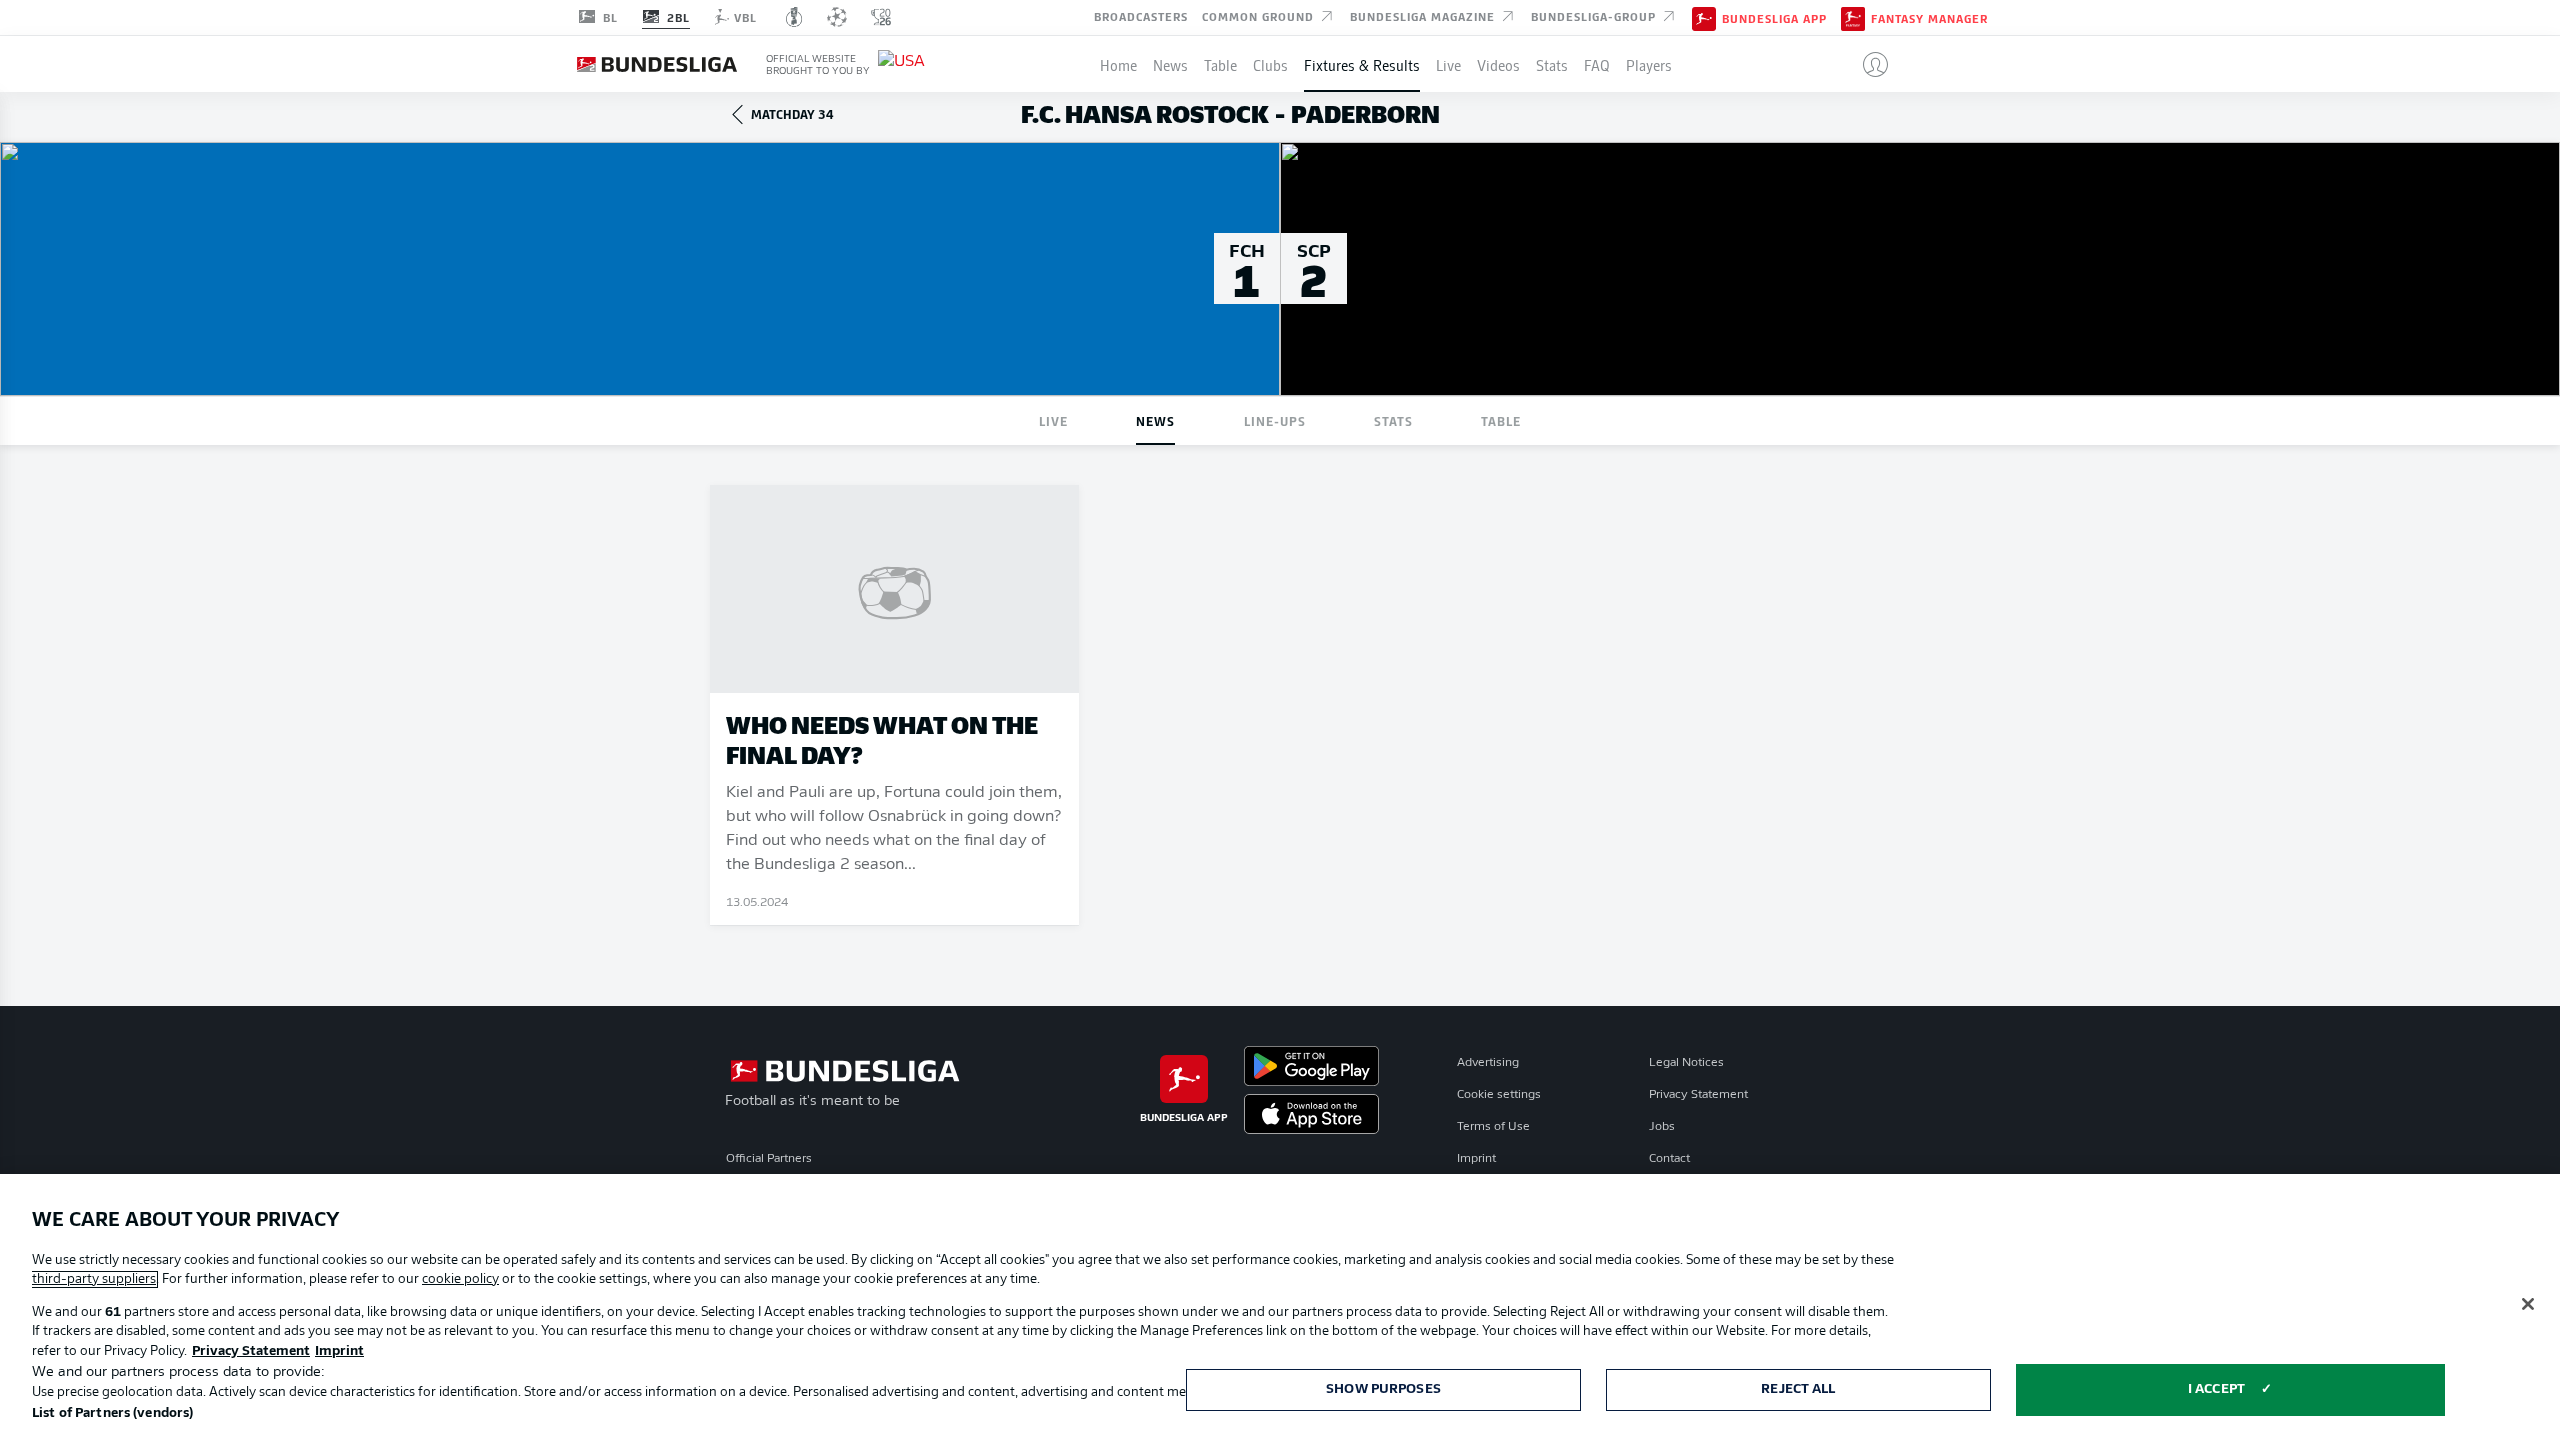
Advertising (1488, 1063)
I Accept (2216, 1389)
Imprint (1476, 1159)
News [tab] (1155, 420)
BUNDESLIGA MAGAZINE (1424, 16)
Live (1448, 64)
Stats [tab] (1393, 420)
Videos (1498, 64)
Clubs (1270, 64)
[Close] (2528, 1304)
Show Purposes (1383, 1389)
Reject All (1798, 1389)
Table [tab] (1501, 420)
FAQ (1597, 64)
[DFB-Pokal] (794, 17)
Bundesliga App (1774, 18)
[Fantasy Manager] (1853, 17)
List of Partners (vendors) (112, 1413)
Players (1649, 64)
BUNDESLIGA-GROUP (1595, 16)
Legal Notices (1686, 1063)
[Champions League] (837, 17)
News (1170, 64)
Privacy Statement (1698, 1095)
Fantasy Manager (1929, 18)
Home (1118, 64)
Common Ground (1260, 16)
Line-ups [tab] (1275, 420)
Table (1220, 64)
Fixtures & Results (1362, 64)
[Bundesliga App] (1704, 17)
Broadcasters (1141, 16)
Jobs (1662, 1127)
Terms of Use (1493, 1127)
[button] (1867, 64)
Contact (1669, 1159)
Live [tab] (1053, 420)
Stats (1552, 64)
